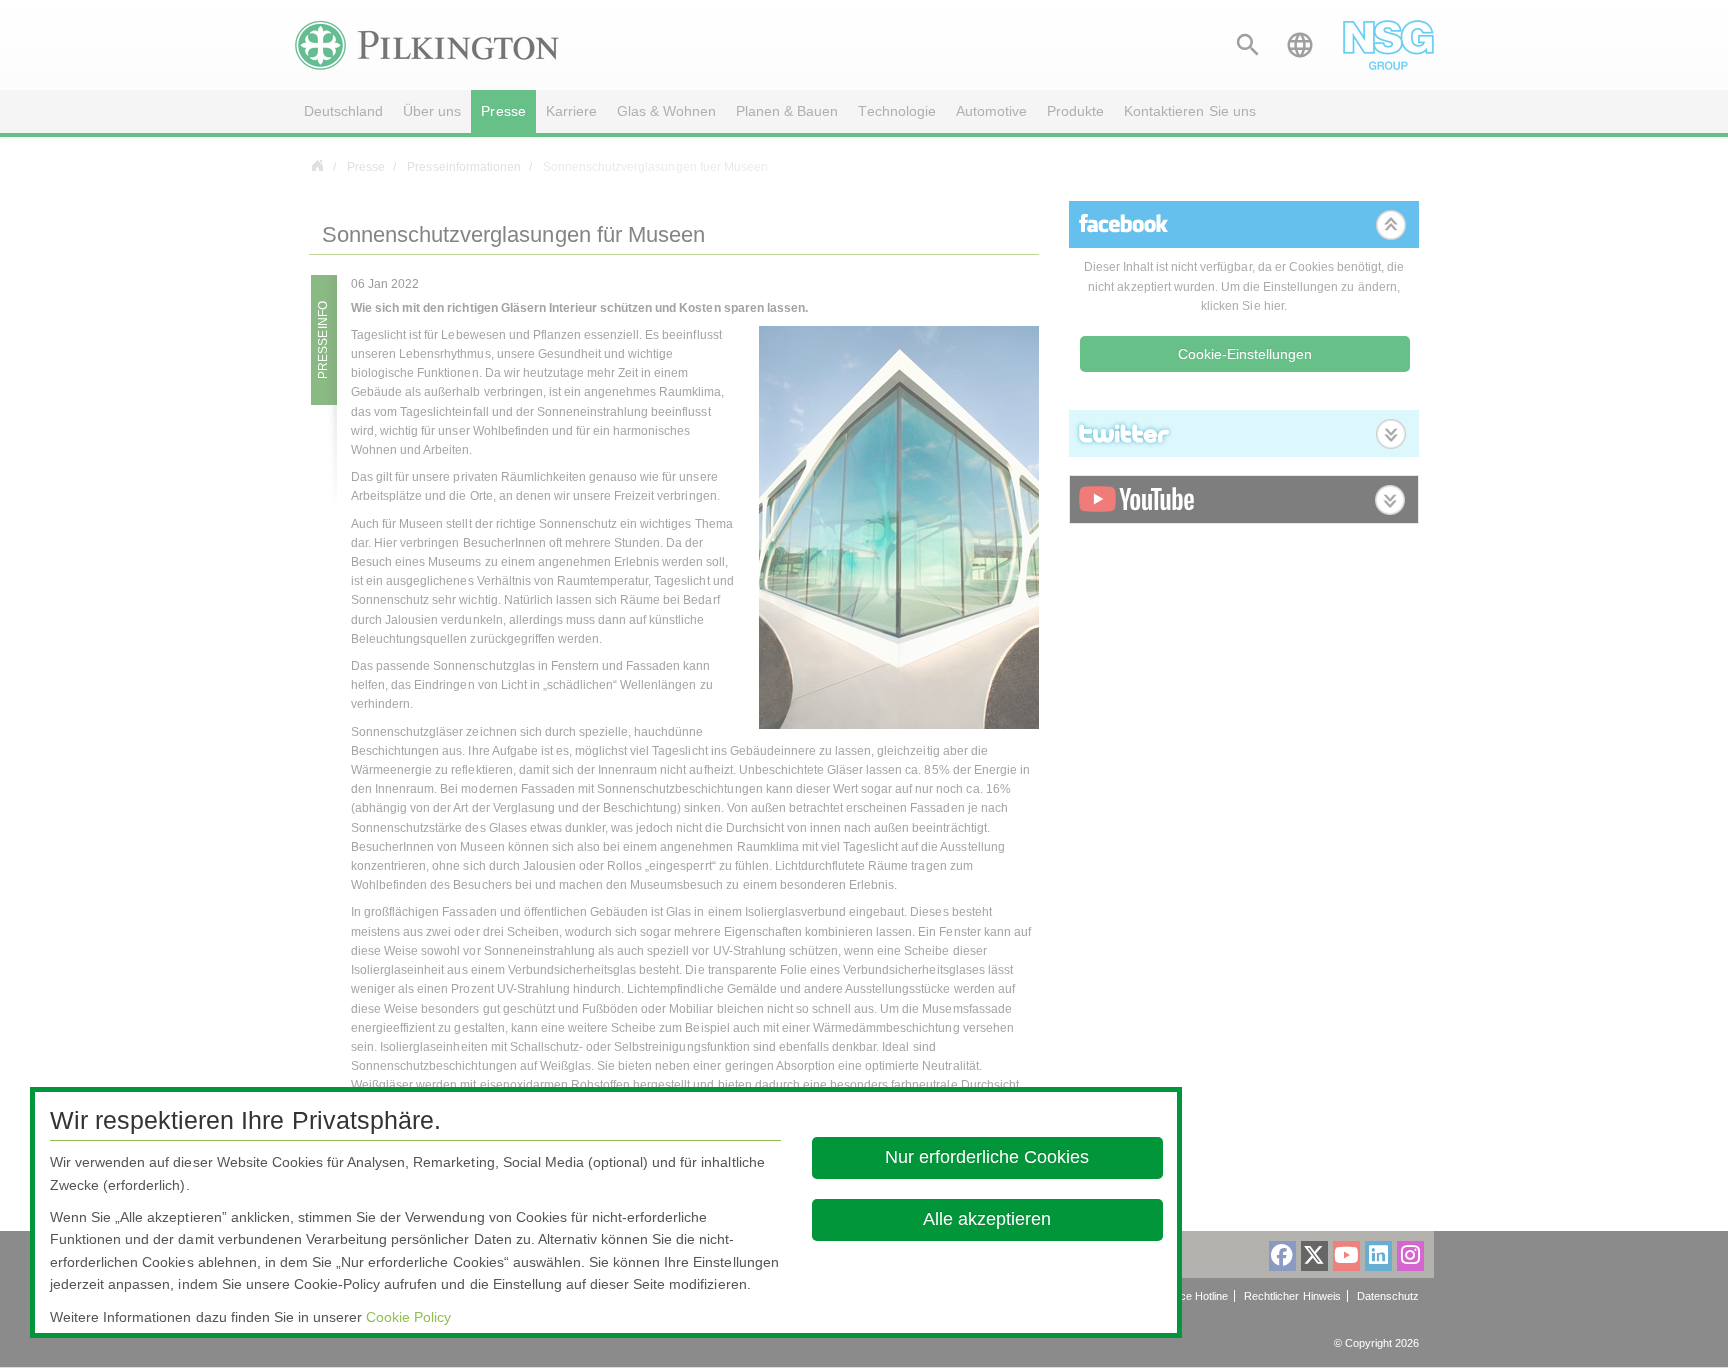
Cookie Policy (408, 1317)
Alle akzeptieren (988, 1219)
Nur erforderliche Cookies (988, 1157)
